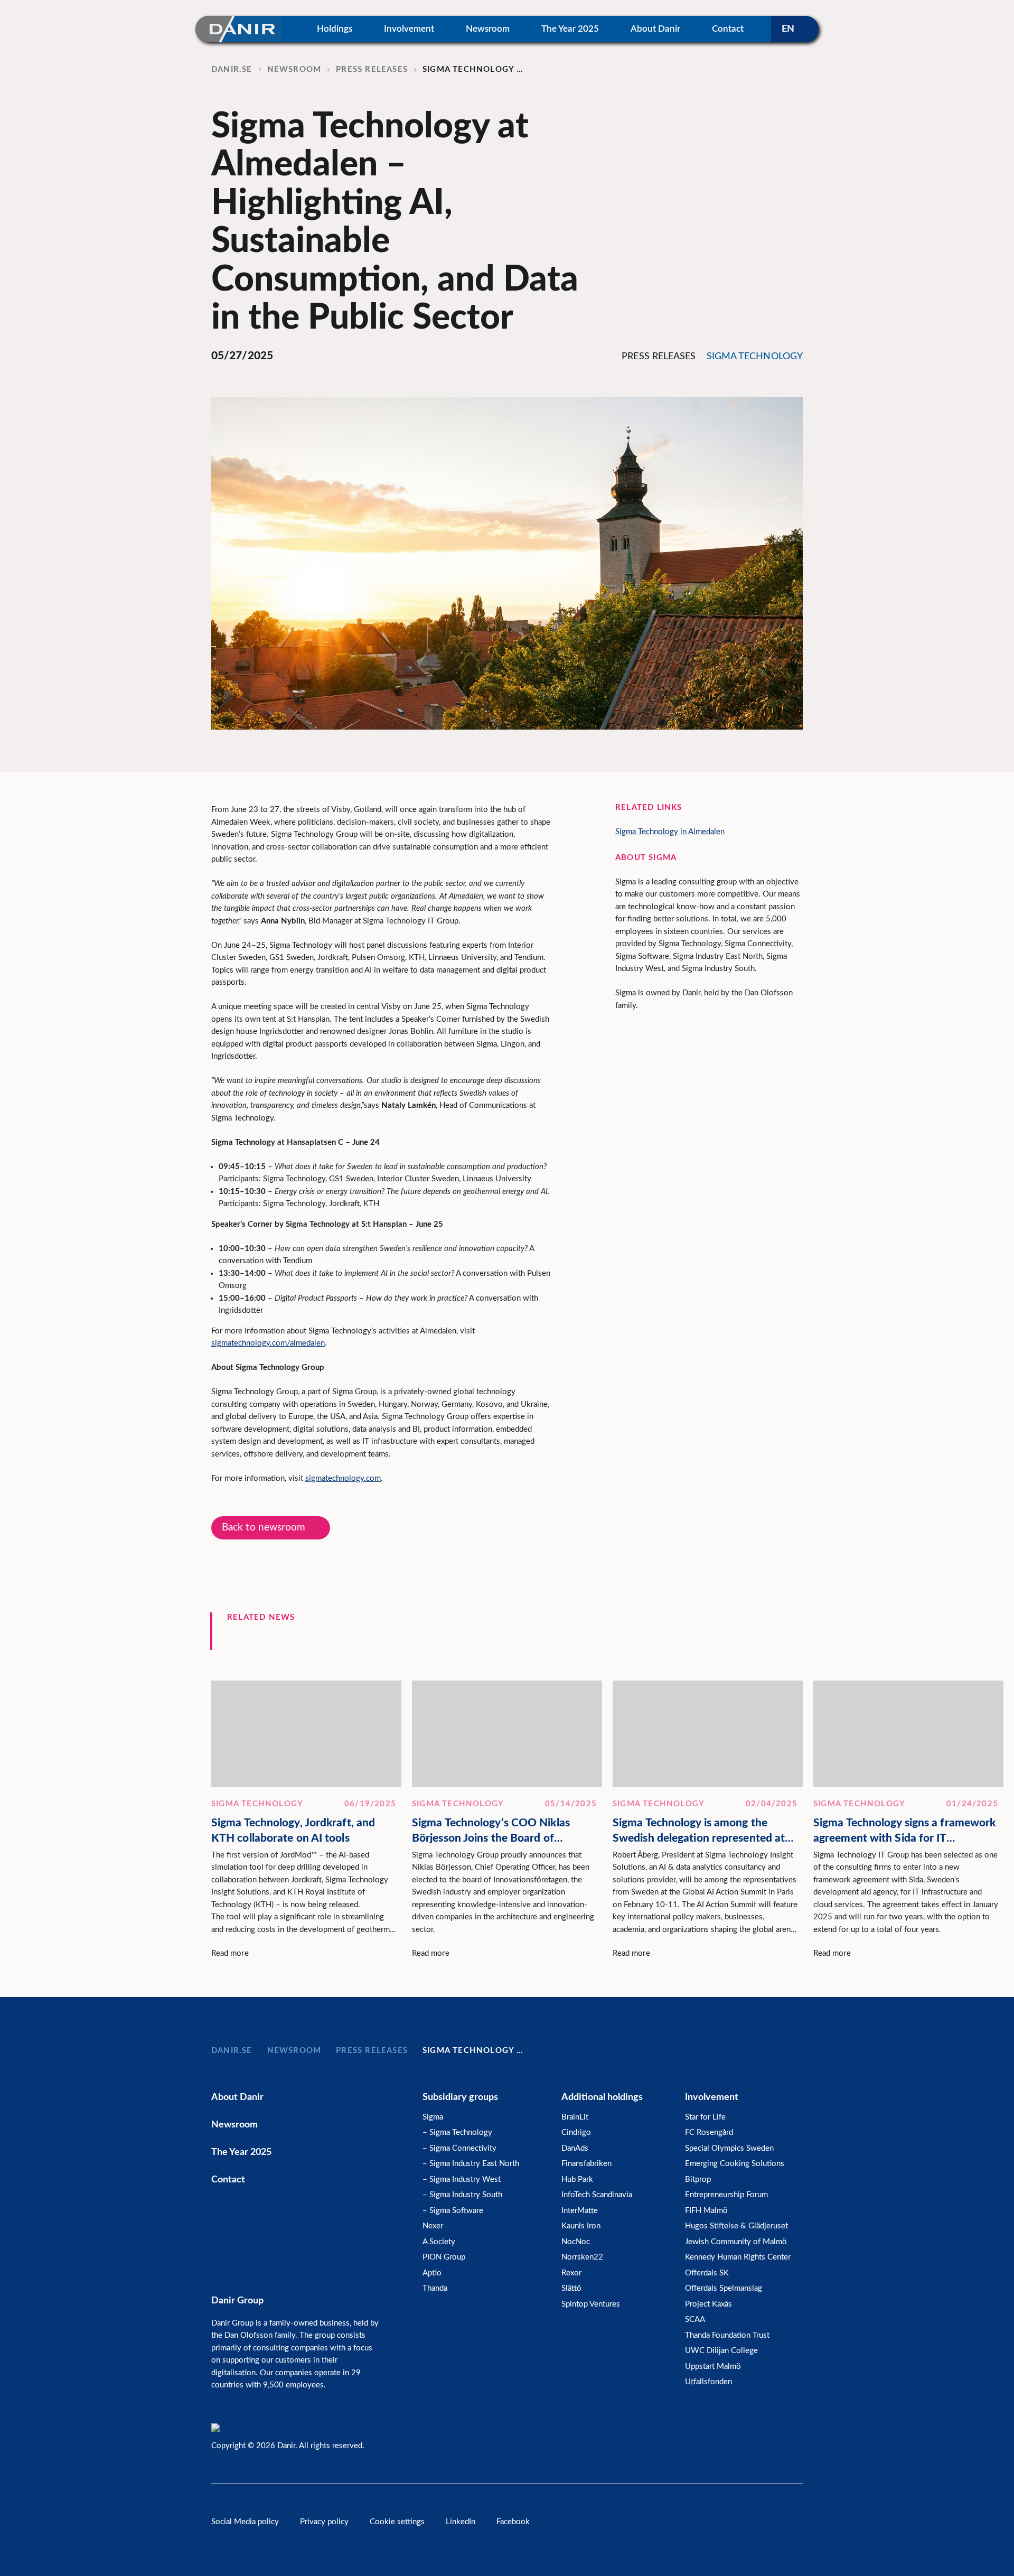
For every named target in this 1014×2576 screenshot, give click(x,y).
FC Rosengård (709, 2132)
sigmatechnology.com (343, 1478)
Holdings (335, 29)
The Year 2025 (570, 29)
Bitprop (698, 2180)
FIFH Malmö (706, 2211)
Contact (728, 29)
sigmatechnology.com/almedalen (268, 1343)
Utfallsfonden (708, 2382)
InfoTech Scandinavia (597, 2195)
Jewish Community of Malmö (736, 2242)
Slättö (571, 2288)
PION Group (444, 2257)
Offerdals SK (707, 2273)
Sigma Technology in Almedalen (670, 832)
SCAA (695, 2320)
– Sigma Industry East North (471, 2164)
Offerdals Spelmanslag (724, 2288)
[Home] (238, 29)
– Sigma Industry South (462, 2195)
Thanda (435, 2288)
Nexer (433, 2226)
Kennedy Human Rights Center (738, 2257)
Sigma (433, 2117)
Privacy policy (324, 2522)
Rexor (571, 2273)
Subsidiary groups (460, 2097)
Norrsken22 (582, 2257)
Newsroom (488, 29)
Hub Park (577, 2180)
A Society (439, 2242)
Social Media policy (245, 2522)
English (795, 29)
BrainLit (575, 2117)
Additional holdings (602, 2097)
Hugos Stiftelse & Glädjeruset (736, 2226)
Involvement (409, 29)
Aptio (432, 2273)
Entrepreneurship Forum (726, 2195)
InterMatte (580, 2211)
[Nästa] (797, 1641)
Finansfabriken (586, 2164)
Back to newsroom (264, 1528)
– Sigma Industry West (462, 2180)
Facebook (513, 2522)
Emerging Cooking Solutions (735, 2164)
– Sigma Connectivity (459, 2148)
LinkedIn (461, 2522)
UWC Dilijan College (721, 2351)
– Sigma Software (453, 2211)
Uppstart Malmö (713, 2367)
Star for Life (705, 2117)
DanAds (575, 2148)
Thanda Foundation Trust (727, 2335)
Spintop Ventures (591, 2304)
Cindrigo (576, 2132)
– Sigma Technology (457, 2132)
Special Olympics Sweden (729, 2148)
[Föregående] (750, 1641)
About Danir (655, 29)
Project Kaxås (708, 2304)
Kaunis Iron (581, 2226)
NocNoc (576, 2242)
